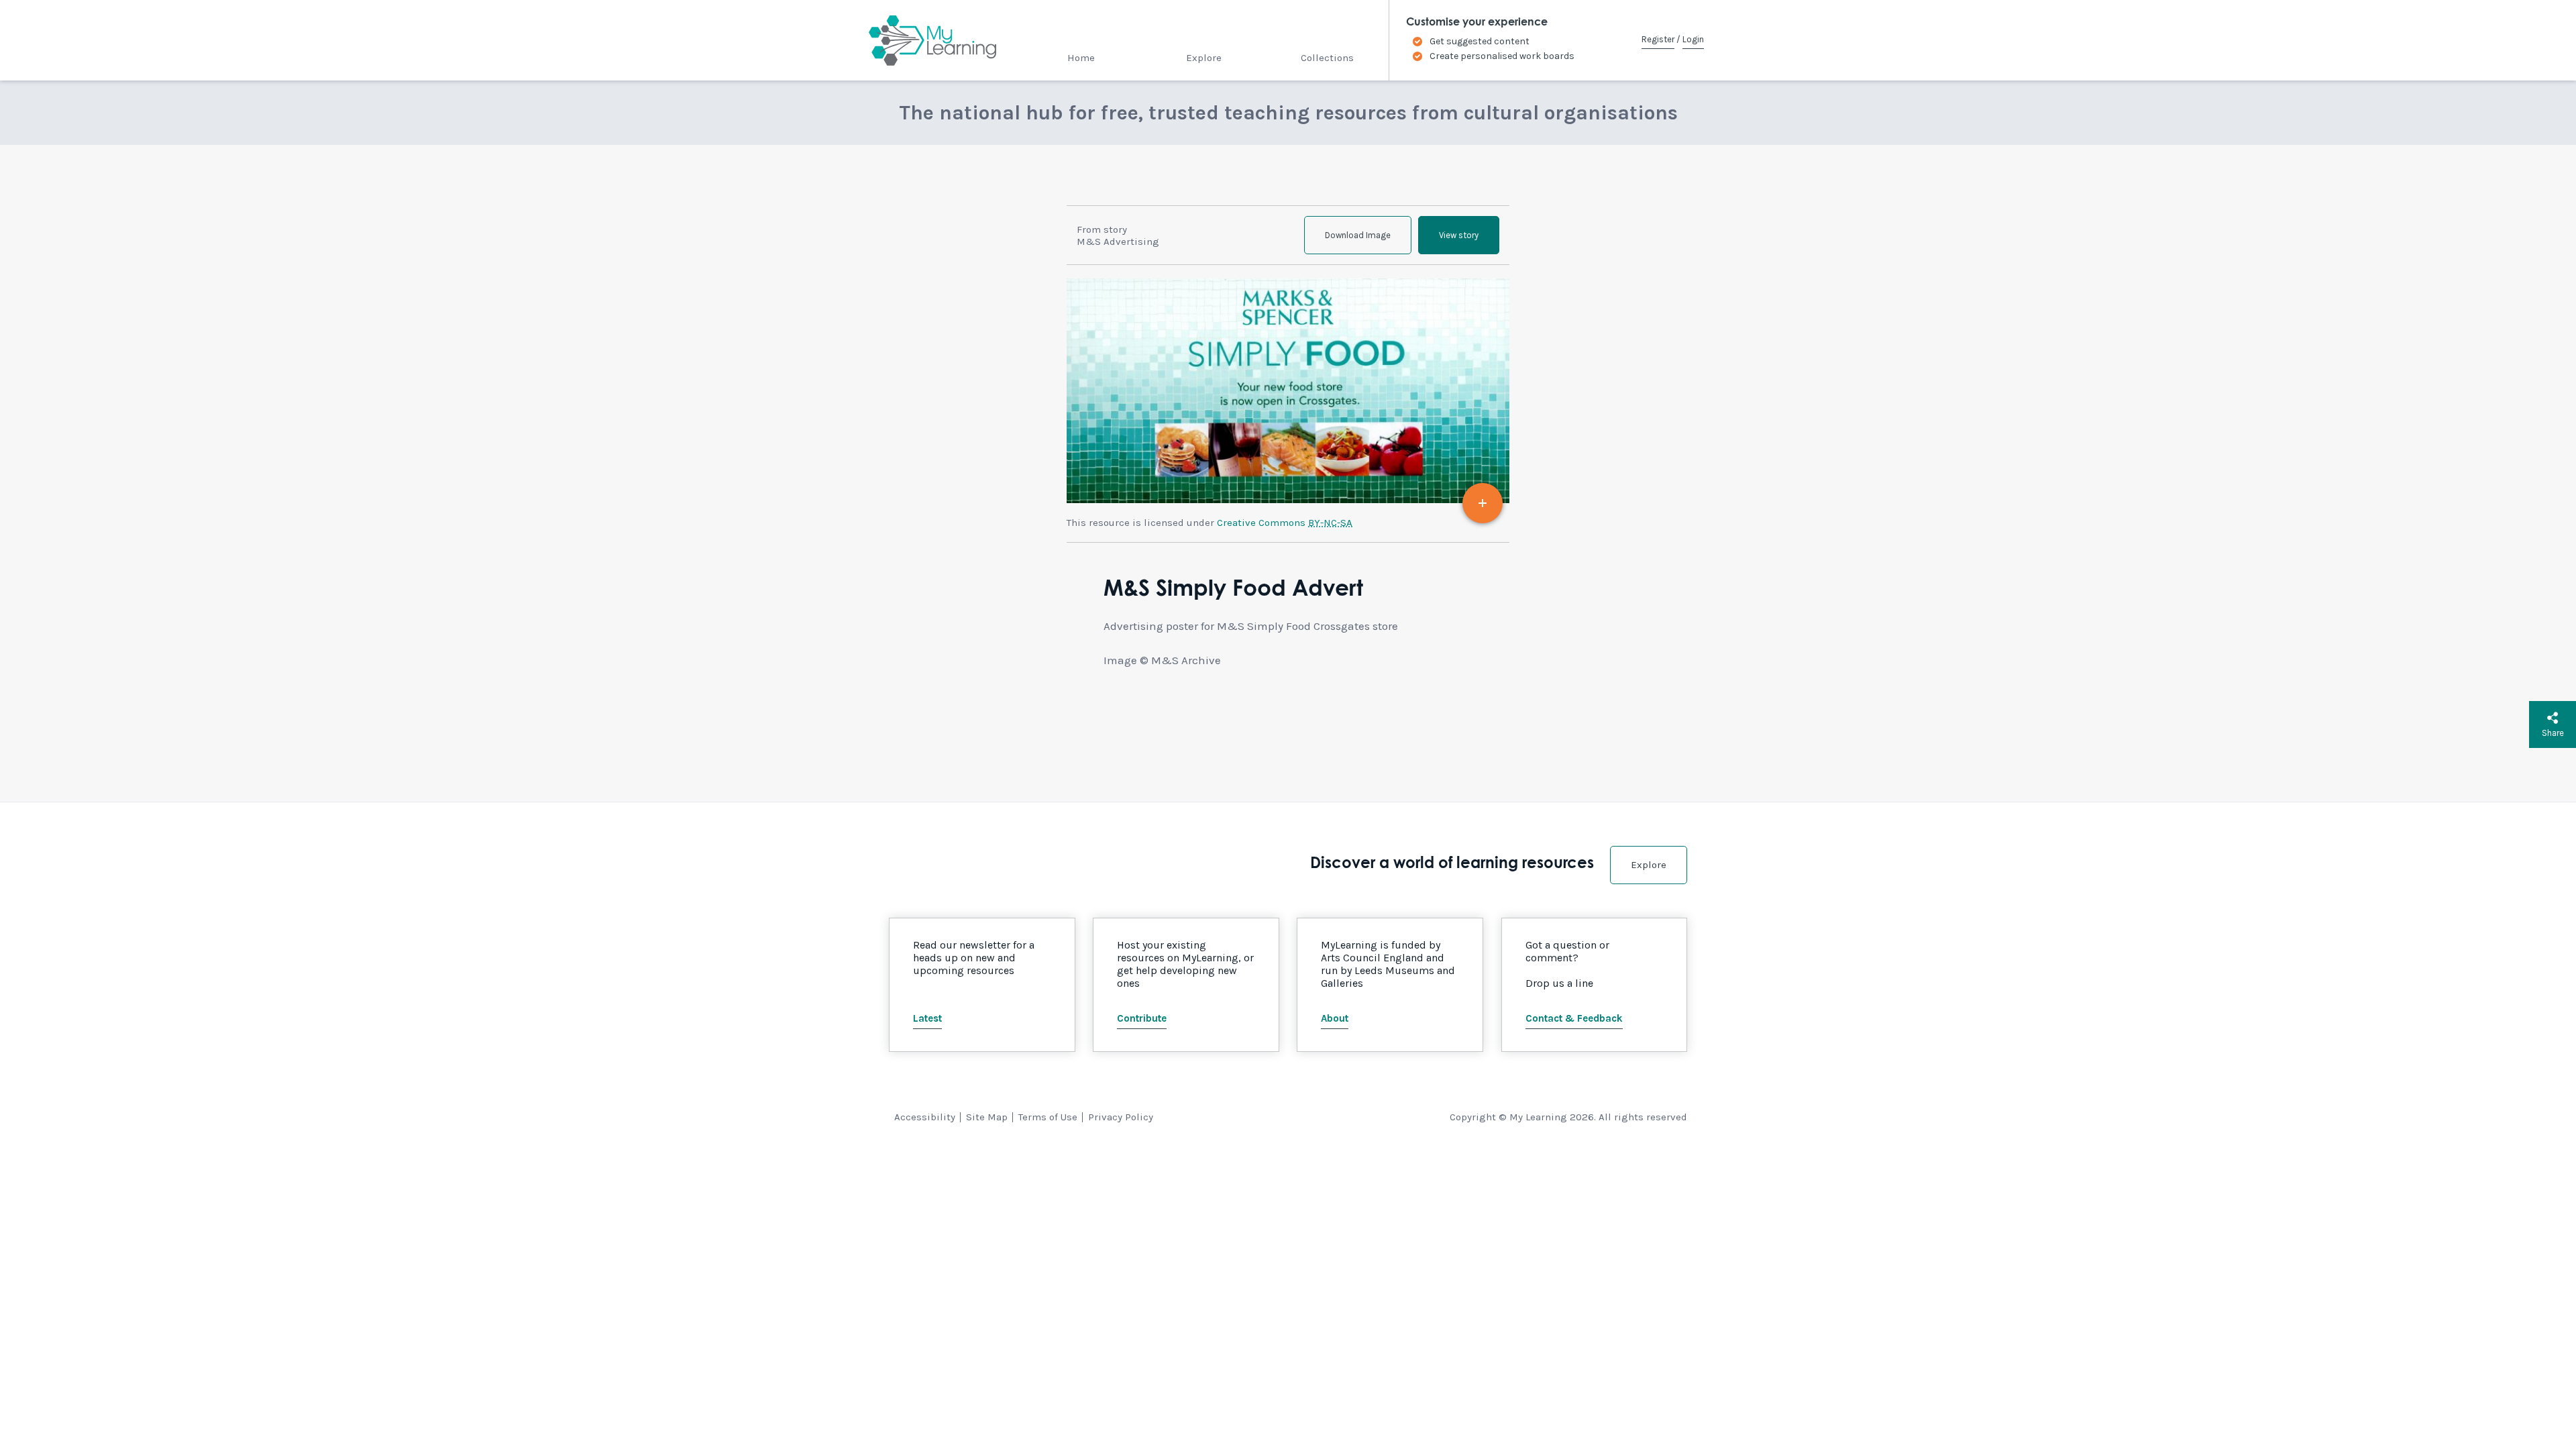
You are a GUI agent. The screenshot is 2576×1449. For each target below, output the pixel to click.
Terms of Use (1048, 1117)
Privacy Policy (1121, 1117)
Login (1693, 39)
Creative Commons (1285, 523)
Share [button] (2553, 733)
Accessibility (925, 1117)
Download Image (1358, 235)
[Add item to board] (1483, 503)
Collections (1327, 58)
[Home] (921, 40)
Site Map (987, 1117)
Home (1081, 58)
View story (1459, 235)
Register (1658, 39)
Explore (1204, 58)
